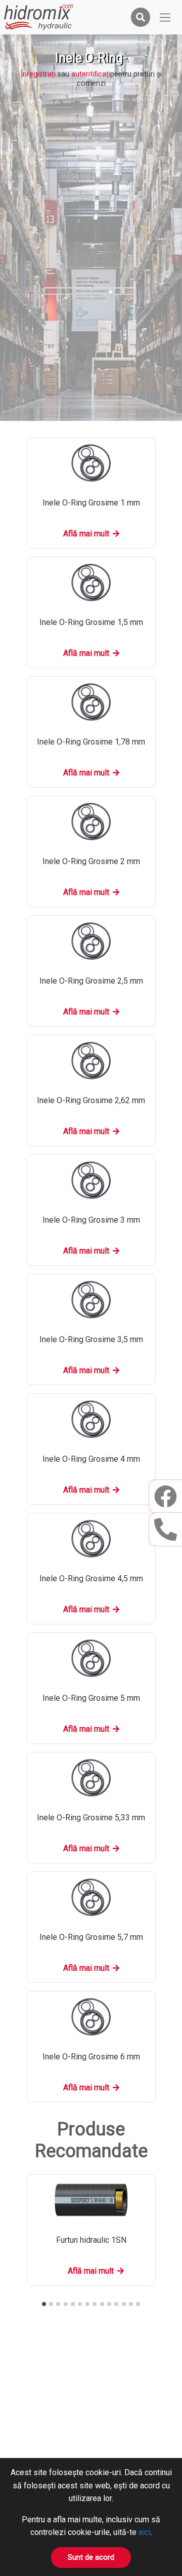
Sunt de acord (91, 2558)
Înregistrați (38, 74)
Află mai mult (86, 534)
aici (145, 2532)
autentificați (91, 74)
